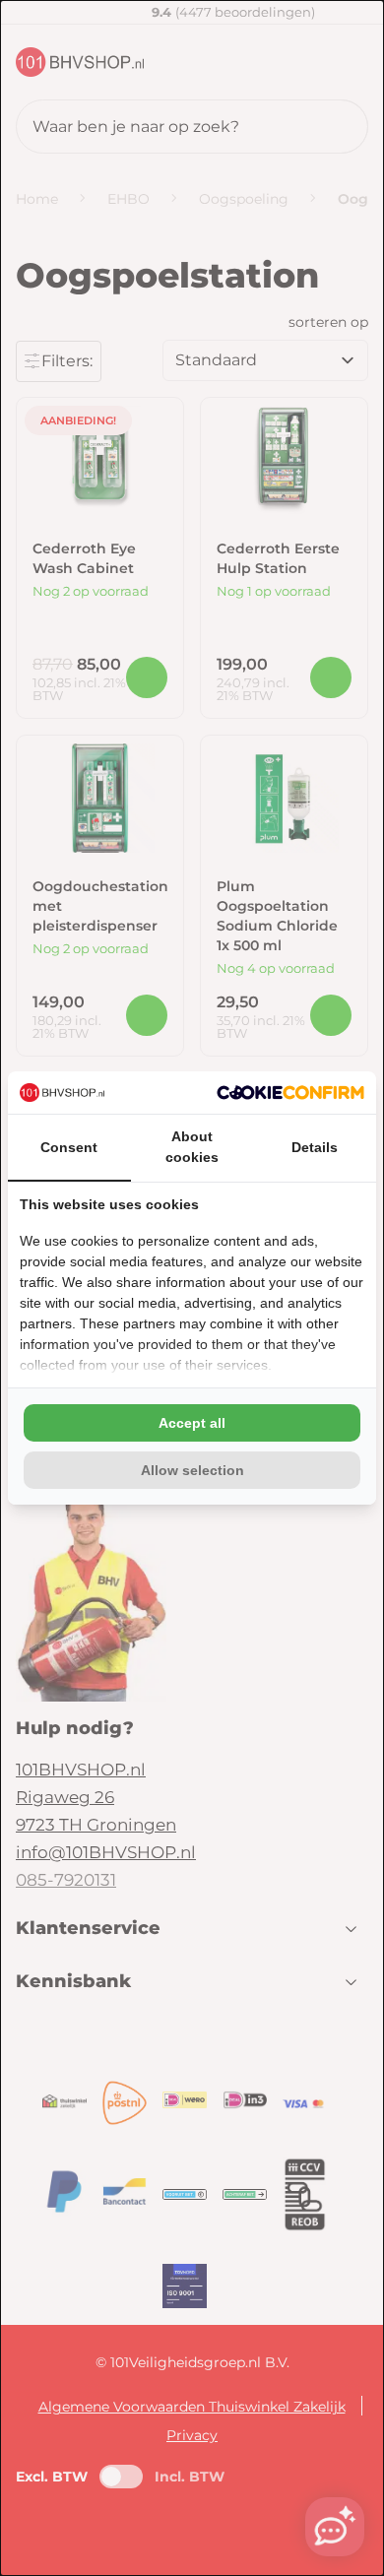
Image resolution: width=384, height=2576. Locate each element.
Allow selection (192, 1470)
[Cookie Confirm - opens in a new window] (290, 1093)
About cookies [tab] (192, 1147)
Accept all (192, 1423)
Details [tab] (315, 1147)
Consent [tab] (69, 1147)
